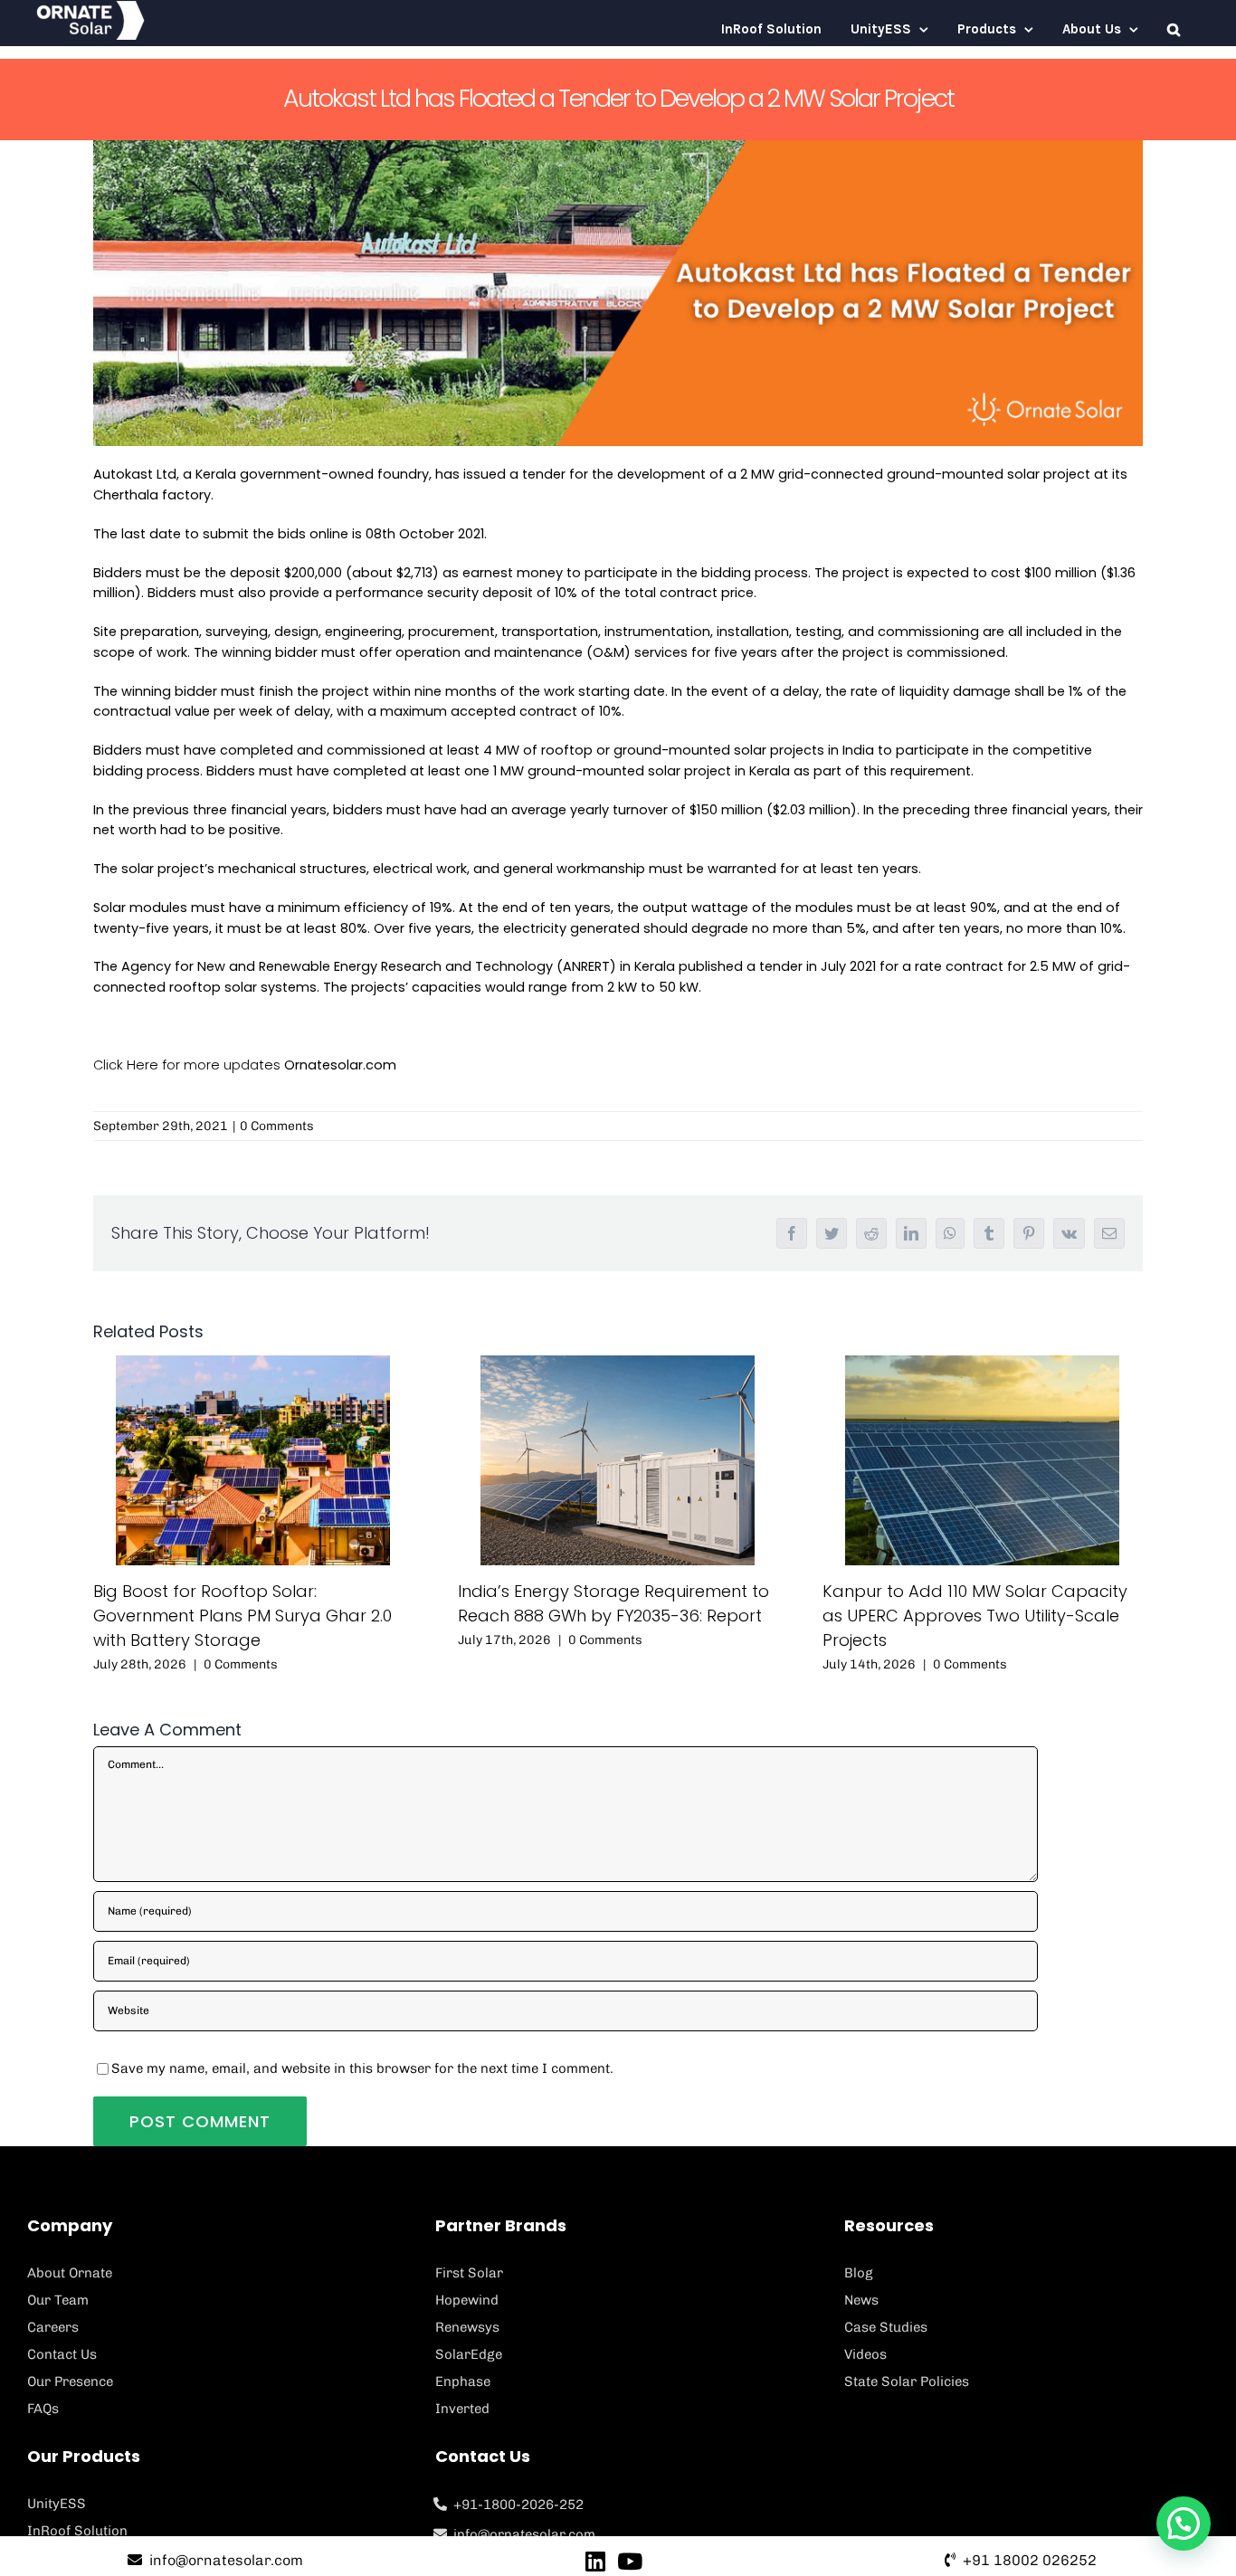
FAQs (43, 2409)
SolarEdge (469, 2354)
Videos (865, 2354)
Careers (53, 2327)
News (861, 2300)
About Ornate (70, 2273)
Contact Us (62, 2354)
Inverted (462, 2409)
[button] (1174, 29)
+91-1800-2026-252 (518, 2505)
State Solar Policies (907, 2381)
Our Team (58, 2300)
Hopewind (467, 2300)
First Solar (469, 2273)
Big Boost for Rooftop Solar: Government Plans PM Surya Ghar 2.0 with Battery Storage (242, 1616)
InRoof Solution (77, 2531)
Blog (859, 2273)
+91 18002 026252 (1030, 2560)
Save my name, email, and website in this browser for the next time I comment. (362, 2068)
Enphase (463, 2381)
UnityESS (57, 2504)
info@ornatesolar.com (524, 2534)
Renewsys (467, 2327)
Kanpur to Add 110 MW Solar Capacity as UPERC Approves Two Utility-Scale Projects (975, 1616)
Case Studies (886, 2327)
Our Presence (70, 2381)
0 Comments (277, 1126)
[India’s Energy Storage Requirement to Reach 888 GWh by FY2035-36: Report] (618, 1460)
